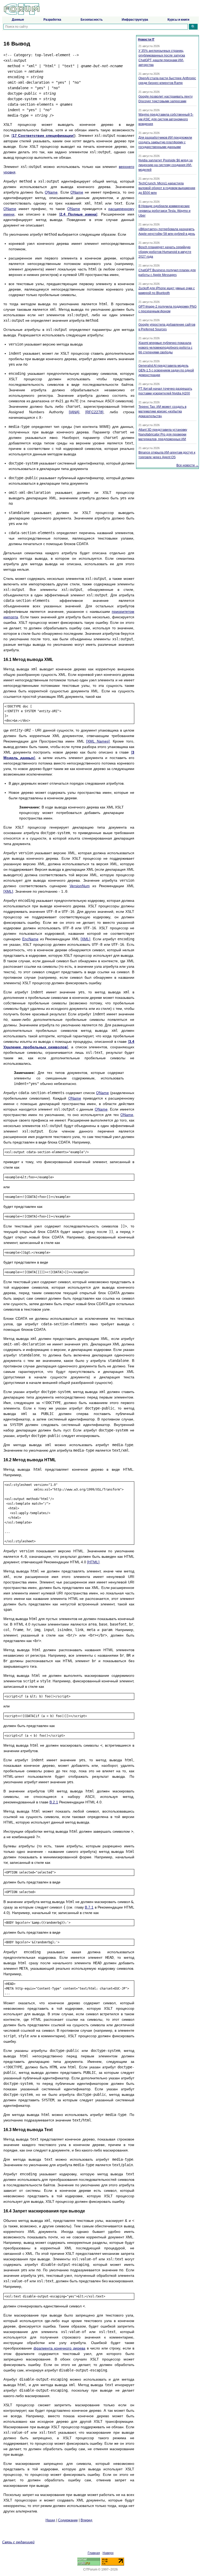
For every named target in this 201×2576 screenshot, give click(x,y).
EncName (30, 939)
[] (43, 135)
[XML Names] (98, 741)
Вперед (86, 2520)
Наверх (108, 2553)
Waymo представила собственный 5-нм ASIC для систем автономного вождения (166, 119)
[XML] (8, 891)
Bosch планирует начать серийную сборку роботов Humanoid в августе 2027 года (165, 252)
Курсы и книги (178, 20)
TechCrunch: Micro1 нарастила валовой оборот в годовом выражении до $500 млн (167, 188)
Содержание (68, 2520)
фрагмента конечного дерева (59, 2348)
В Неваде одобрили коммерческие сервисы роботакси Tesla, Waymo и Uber (164, 211)
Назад (50, 2520)
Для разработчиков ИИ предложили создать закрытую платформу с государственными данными (165, 142)
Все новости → (188, 465)
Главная (94, 2553)
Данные (18, 20)
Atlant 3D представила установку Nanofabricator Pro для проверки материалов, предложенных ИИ (163, 434)
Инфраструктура (135, 20)
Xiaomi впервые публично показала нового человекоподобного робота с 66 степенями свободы (165, 348)
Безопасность (92, 20)
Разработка (52, 20)
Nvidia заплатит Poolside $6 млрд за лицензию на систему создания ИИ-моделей (166, 165)
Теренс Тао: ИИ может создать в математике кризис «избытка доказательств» (162, 411)
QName (51, 192)
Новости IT (146, 39)
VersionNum (80, 886)
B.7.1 (89, 1907)
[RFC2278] (94, 412)
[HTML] (93, 1562)
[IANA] (74, 412)
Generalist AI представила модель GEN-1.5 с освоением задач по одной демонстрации (166, 370)
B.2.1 (54, 1802)
